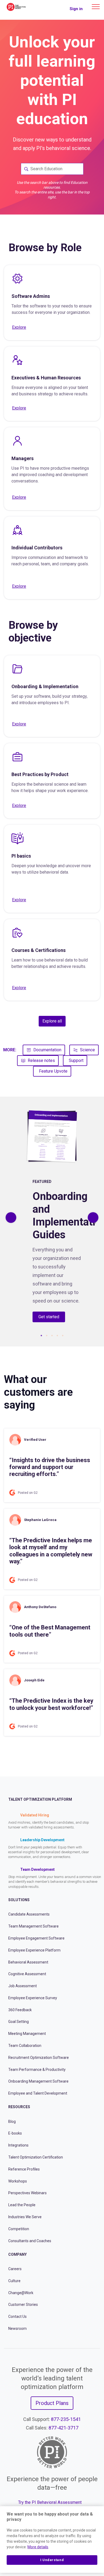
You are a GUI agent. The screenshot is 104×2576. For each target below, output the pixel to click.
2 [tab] (47, 1336)
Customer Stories (23, 2305)
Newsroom (17, 2328)
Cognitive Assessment (27, 1974)
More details (38, 2547)
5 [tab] (63, 1336)
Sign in (76, 9)
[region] (52, 2540)
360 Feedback (20, 2010)
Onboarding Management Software (38, 2081)
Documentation (47, 1050)
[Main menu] (96, 7)
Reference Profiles (24, 2169)
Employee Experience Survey (33, 1998)
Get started (49, 1317)
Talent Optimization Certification (36, 2157)
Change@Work (21, 2293)
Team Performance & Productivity (37, 2070)
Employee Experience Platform (34, 1950)
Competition (19, 2229)
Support (76, 1060)
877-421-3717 (63, 2427)
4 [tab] (57, 1336)
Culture (14, 2281)
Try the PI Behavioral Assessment (50, 2502)
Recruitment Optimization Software (39, 2058)
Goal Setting (19, 2022)
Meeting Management (27, 2034)
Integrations (18, 2145)
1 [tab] (41, 1336)
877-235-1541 (66, 2419)
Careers (15, 2269)
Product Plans (52, 2403)
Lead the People (22, 2205)
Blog (12, 2121)
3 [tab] (52, 1336)
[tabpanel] (52, 1218)
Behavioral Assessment (28, 1962)
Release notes (41, 1060)
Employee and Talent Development (38, 2093)
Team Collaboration (25, 2046)
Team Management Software (33, 1926)
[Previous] (11, 1218)
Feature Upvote (53, 1071)
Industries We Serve (25, 2217)
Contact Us (17, 2317)
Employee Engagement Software (36, 1938)
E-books (15, 2133)
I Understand (52, 2560)
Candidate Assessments (29, 1914)
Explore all (52, 1021)
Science (87, 1050)
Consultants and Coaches (30, 2241)
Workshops (18, 2181)
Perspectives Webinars (27, 2193)
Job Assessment (23, 1986)
